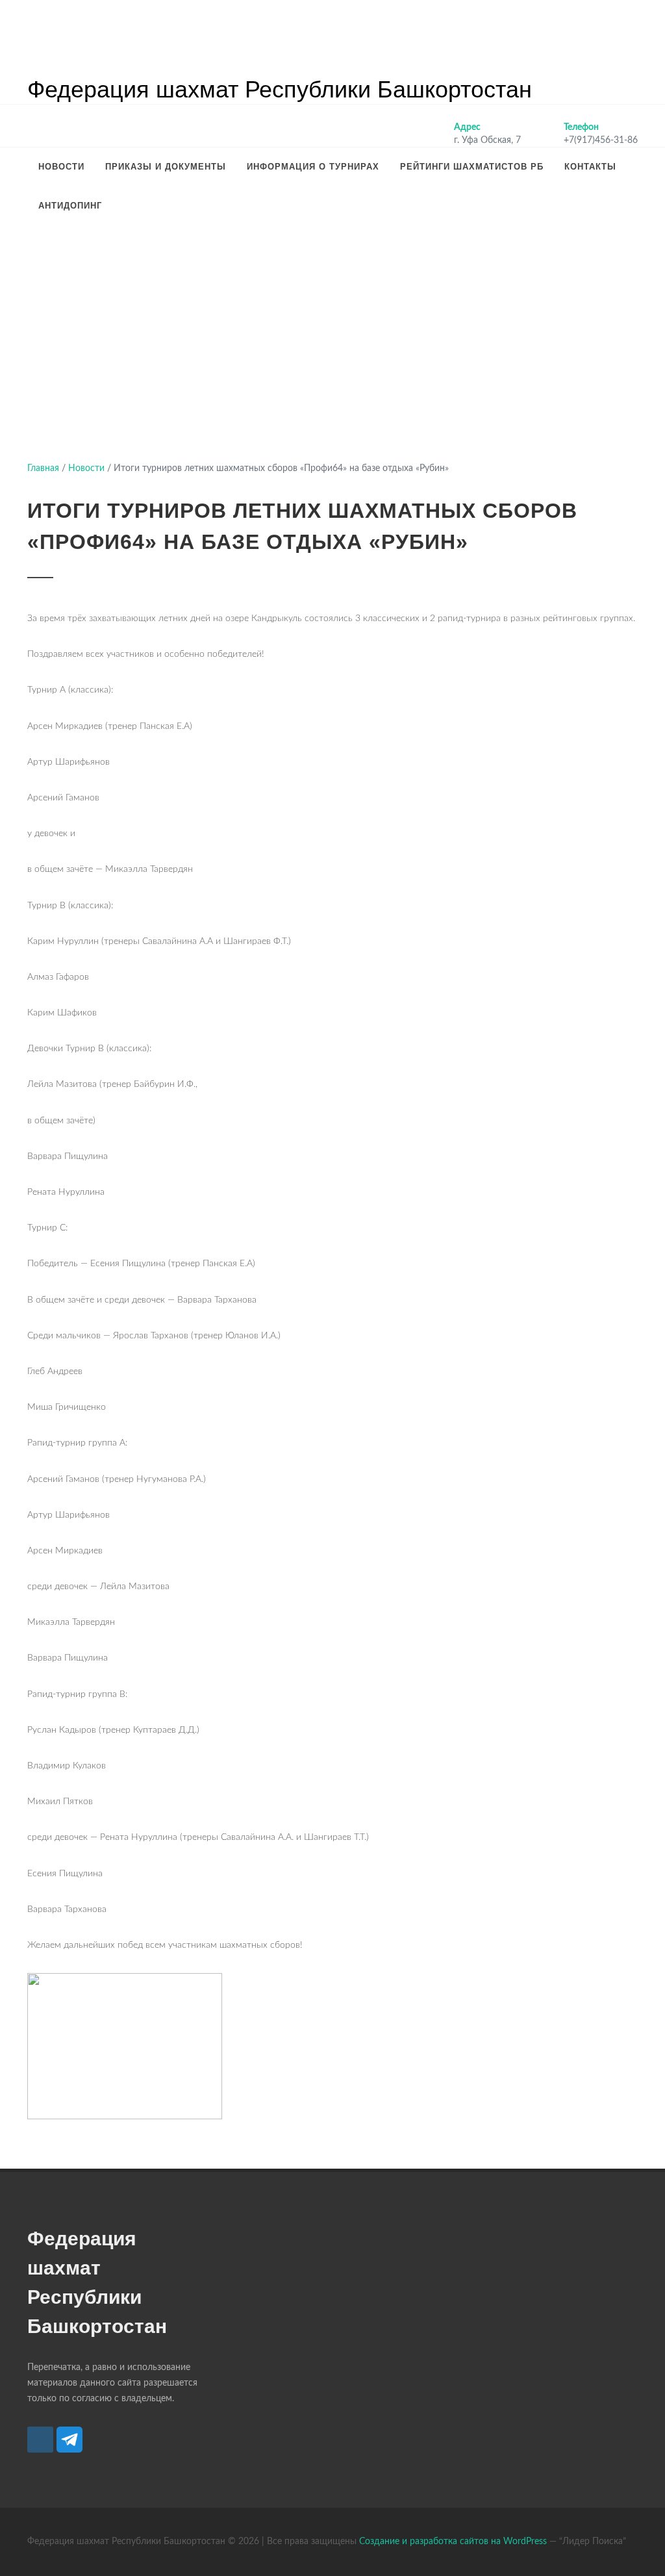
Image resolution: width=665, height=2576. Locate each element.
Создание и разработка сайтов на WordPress (453, 2542)
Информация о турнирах (313, 167)
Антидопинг (70, 206)
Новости (61, 167)
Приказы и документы (166, 167)
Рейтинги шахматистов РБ (472, 167)
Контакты (590, 167)
